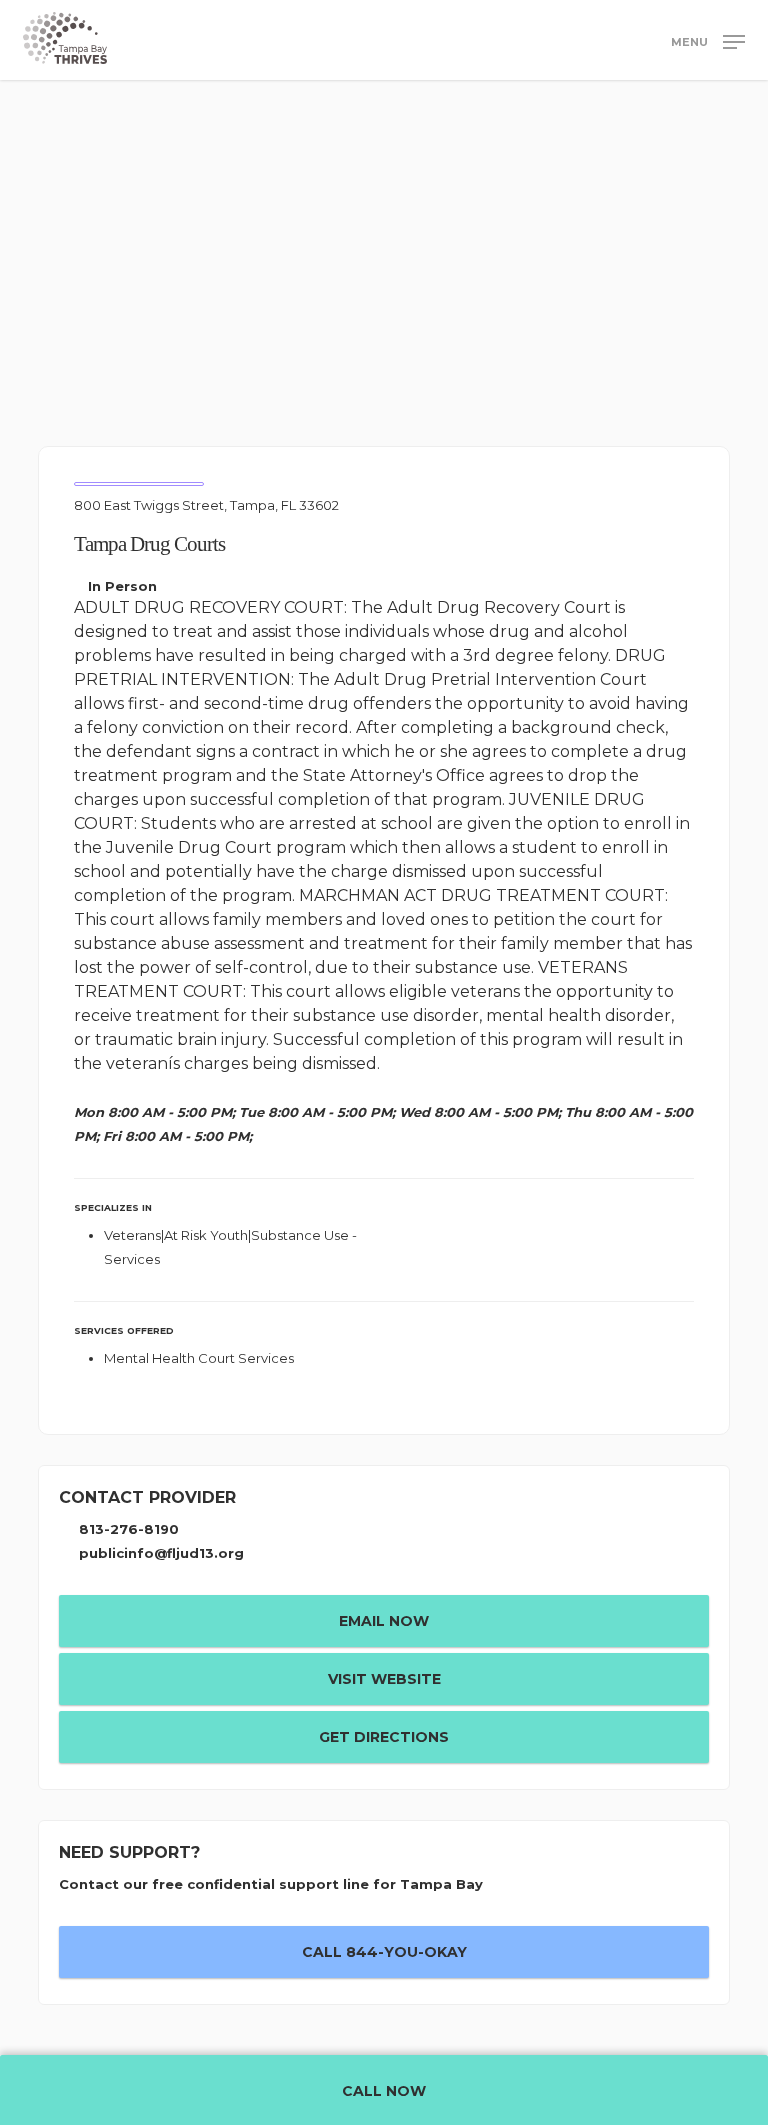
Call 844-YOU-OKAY (384, 1952)
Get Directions (384, 1737)
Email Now (384, 1621)
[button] (708, 41)
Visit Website (384, 1679)
